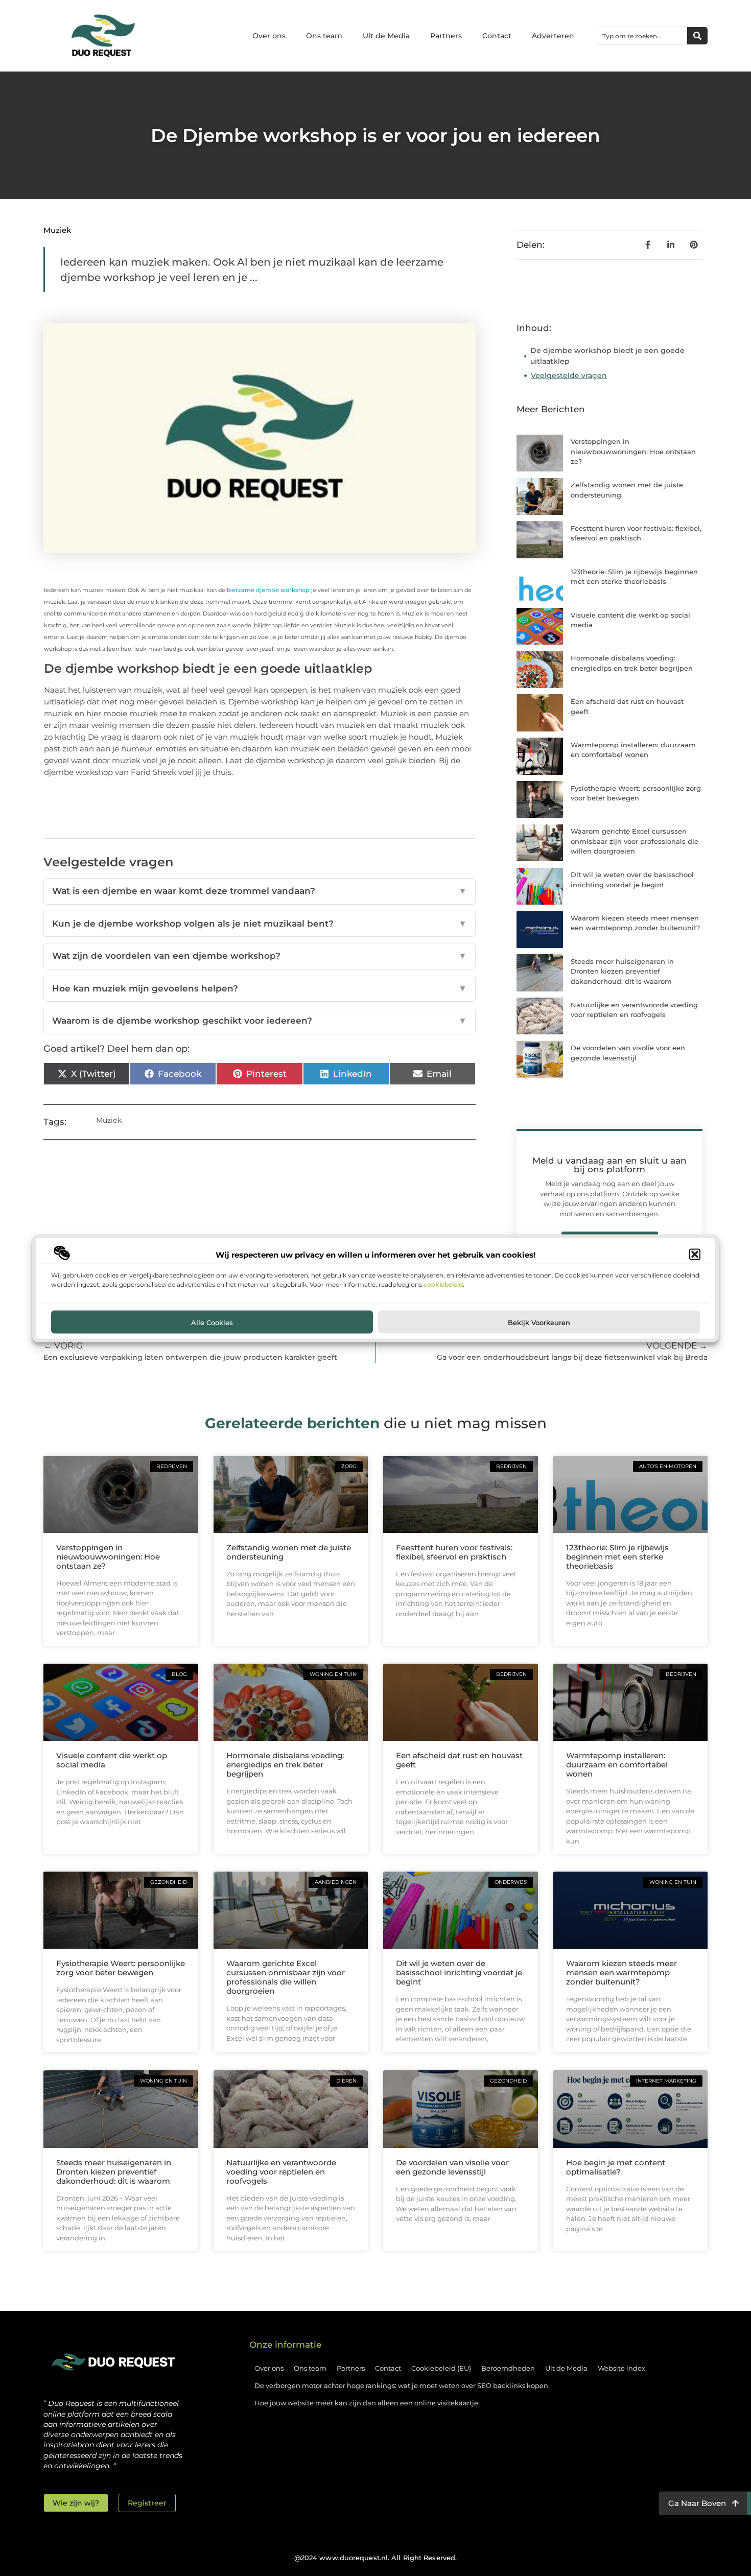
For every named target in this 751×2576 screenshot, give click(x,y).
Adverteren (553, 36)
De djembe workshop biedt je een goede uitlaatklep (607, 356)
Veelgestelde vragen (569, 375)
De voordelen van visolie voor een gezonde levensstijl (452, 2167)
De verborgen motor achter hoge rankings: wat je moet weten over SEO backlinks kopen (401, 2385)
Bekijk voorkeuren (539, 1321)
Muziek (57, 230)
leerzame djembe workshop (269, 590)
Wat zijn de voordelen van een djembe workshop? (260, 956)
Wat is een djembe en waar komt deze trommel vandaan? (260, 891)
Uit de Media (386, 36)
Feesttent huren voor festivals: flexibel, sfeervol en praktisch (454, 1552)
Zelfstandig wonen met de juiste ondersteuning (289, 1552)
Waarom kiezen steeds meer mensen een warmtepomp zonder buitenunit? (621, 1972)
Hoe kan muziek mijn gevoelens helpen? (260, 988)
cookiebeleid (443, 1284)
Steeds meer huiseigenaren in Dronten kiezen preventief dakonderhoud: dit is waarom (622, 971)
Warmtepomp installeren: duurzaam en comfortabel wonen (617, 1765)
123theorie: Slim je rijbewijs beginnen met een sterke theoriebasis (617, 1557)
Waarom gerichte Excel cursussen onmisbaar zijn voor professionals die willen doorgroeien (635, 841)
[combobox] (642, 36)
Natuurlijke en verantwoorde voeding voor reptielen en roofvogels (281, 2172)
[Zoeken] (697, 36)
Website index (621, 2368)
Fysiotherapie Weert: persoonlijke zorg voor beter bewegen (121, 1968)
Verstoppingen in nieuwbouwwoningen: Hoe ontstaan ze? (633, 451)
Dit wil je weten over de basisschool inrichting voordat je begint (459, 1972)
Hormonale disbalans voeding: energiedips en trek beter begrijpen (285, 1765)
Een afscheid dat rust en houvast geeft (459, 1760)
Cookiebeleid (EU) (441, 2368)
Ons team (324, 36)
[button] (695, 1255)
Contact (497, 36)
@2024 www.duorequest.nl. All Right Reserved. (375, 2558)
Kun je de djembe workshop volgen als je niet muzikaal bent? (260, 924)
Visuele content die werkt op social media (112, 1760)
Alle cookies (212, 1321)
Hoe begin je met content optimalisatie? (616, 2167)
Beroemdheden (508, 2368)
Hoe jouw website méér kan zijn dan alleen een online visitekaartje (366, 2403)
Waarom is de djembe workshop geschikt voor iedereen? (260, 1021)
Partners (446, 36)
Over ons (269, 36)
